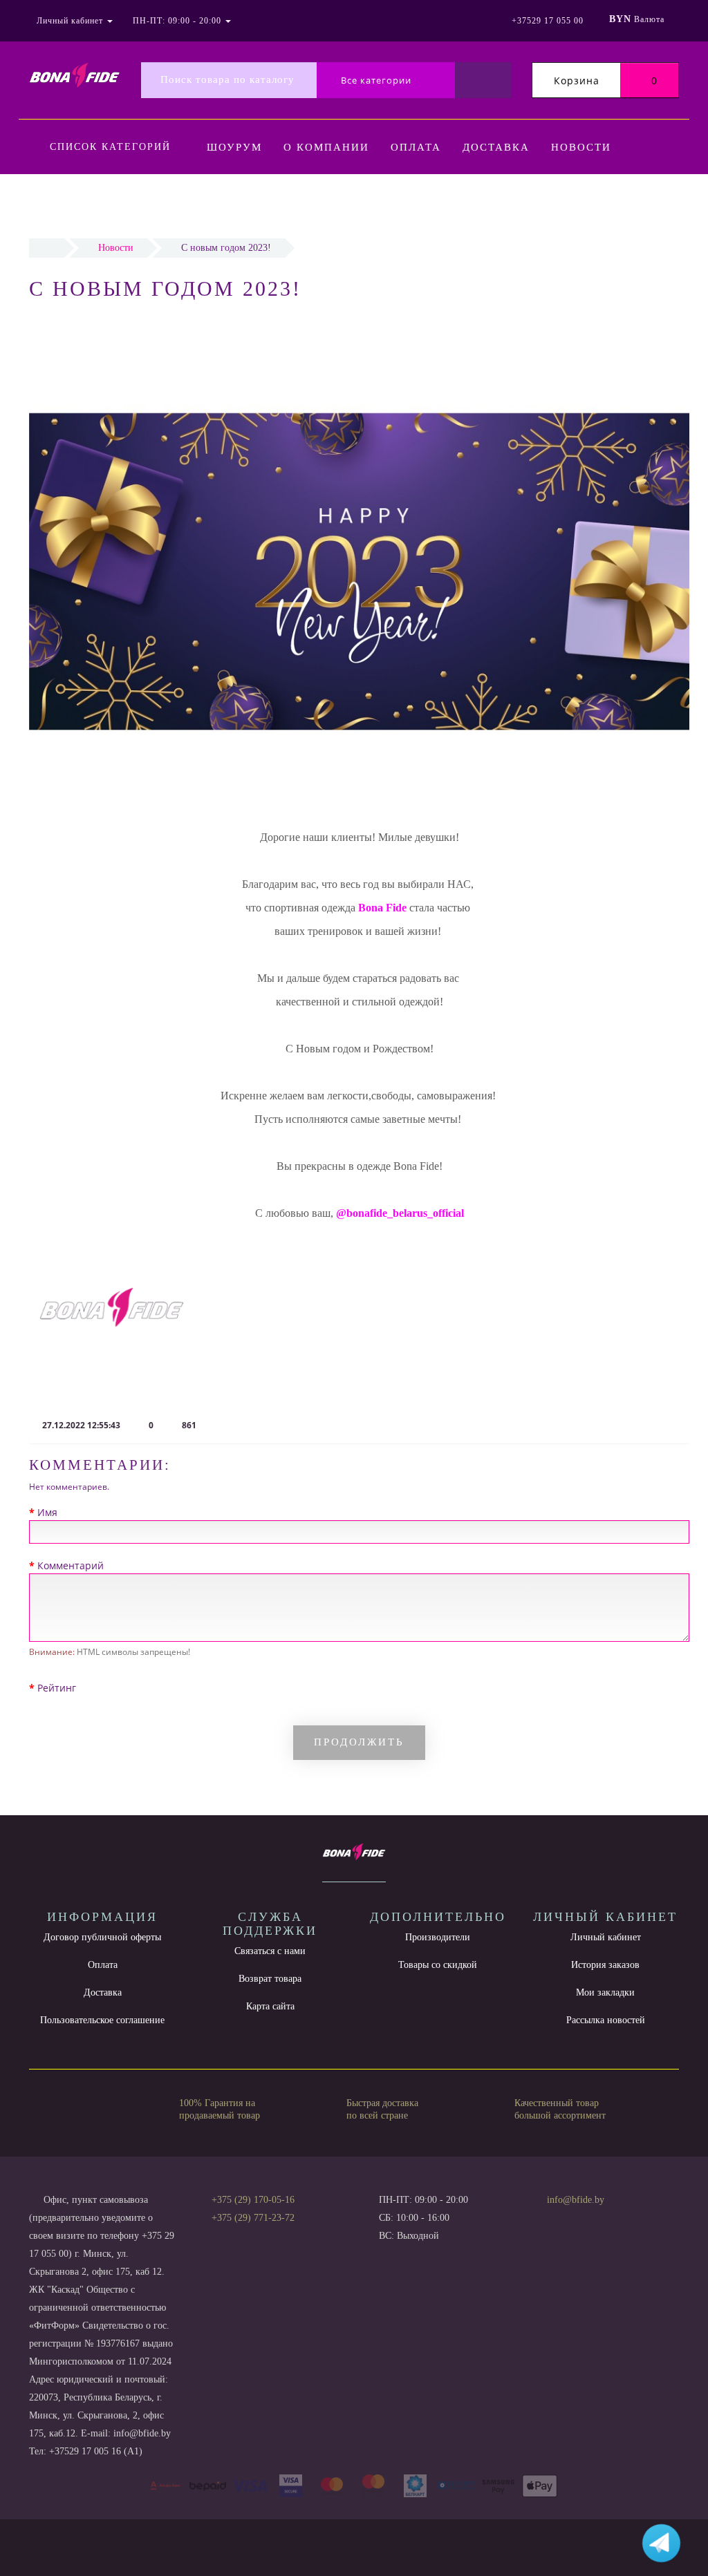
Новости (581, 147)
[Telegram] (562, 2218)
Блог (313, 203)
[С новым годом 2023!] (112, 1308)
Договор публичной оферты (102, 1937)
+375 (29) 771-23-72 (253, 2218)
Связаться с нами (270, 1951)
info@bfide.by (576, 2200)
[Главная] (47, 248)
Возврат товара (270, 1979)
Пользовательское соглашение (102, 2020)
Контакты (241, 203)
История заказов (605, 1965)
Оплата (416, 147)
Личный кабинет (606, 1937)
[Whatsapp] (539, 2216)
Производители (438, 1937)
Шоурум (234, 147)
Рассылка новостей (606, 2020)
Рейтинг (57, 1688)
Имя (47, 1512)
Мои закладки (605, 1992)
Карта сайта (270, 2006)
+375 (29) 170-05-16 (253, 2200)
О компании (326, 147)
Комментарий (71, 1565)
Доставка (496, 147)
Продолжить (359, 1742)
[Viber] (585, 2219)
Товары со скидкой (438, 1965)
